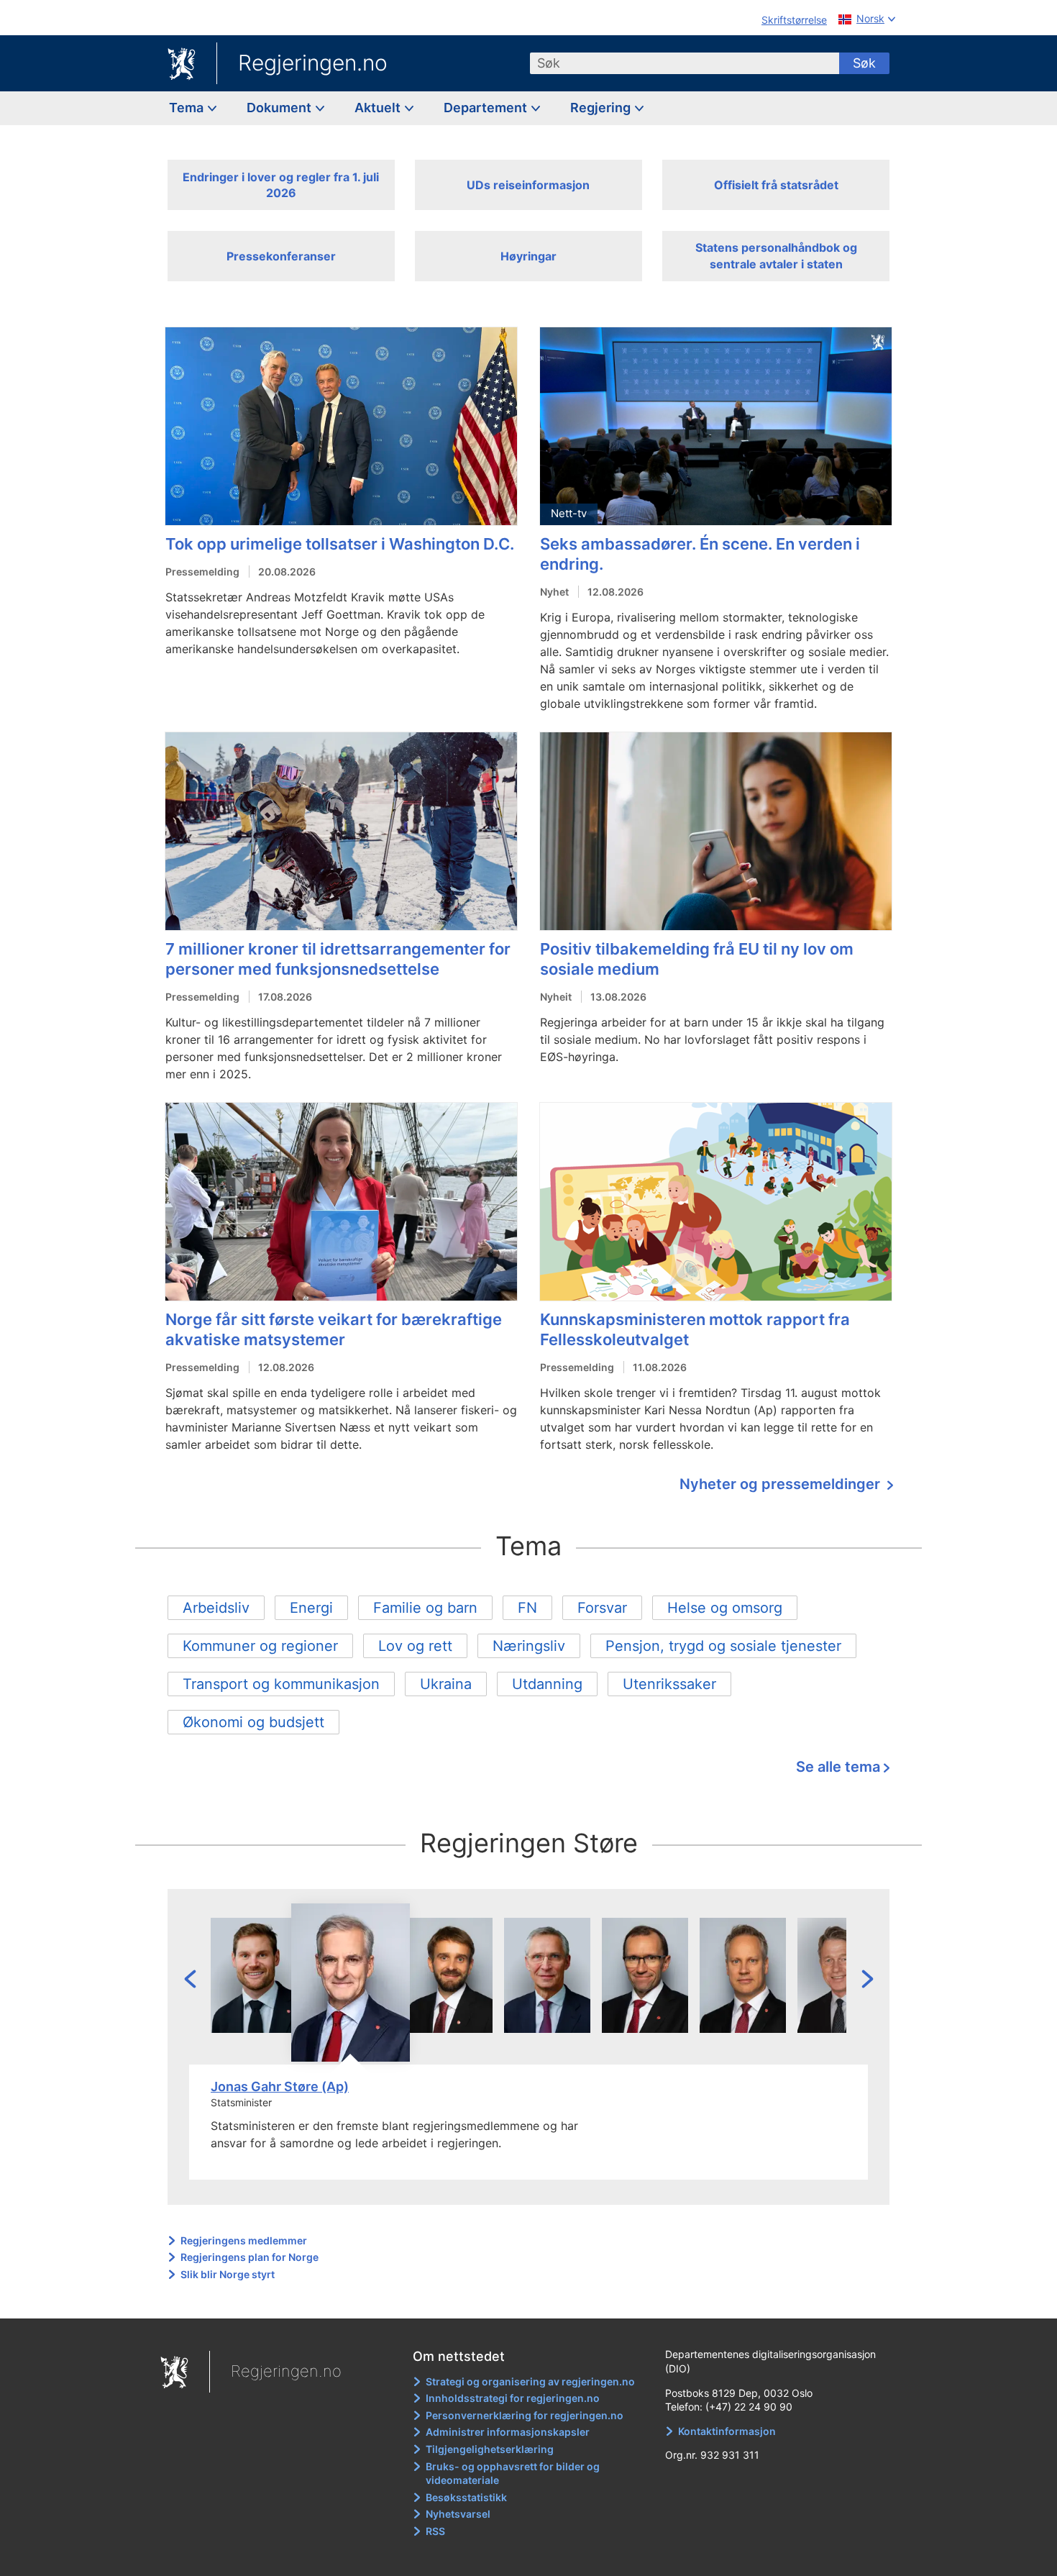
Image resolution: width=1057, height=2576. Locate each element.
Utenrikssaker (669, 1684)
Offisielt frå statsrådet (776, 185)
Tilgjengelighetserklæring (490, 2449)
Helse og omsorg (725, 1608)
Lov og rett (415, 1646)
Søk (864, 63)
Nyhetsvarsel (458, 2514)
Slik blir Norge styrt (228, 2274)
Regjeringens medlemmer (244, 2240)
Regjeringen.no (313, 63)
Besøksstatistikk (466, 2497)
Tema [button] (188, 108)
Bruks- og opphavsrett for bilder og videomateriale (513, 2473)
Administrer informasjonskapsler (508, 2432)
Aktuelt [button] (379, 108)
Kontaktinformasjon (727, 2431)
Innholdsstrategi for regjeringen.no (513, 2398)
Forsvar (602, 1608)
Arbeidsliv (216, 1608)
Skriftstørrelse (794, 20)
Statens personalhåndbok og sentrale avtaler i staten (776, 255)
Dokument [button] (280, 108)
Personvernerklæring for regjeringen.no (525, 2415)
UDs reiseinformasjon (528, 185)
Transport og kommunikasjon (281, 1684)
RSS (435, 2531)
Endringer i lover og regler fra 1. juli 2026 (281, 185)
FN (527, 1608)
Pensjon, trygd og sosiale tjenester (723, 1646)
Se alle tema (838, 1767)
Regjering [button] (602, 108)
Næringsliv (529, 1646)
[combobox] (685, 63)
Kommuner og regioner (260, 1646)
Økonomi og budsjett (253, 1722)
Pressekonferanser (281, 256)
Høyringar (528, 256)
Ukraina (446, 1684)
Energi (311, 1608)
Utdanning (547, 1684)
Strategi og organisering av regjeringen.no (530, 2381)
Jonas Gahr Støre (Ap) (280, 2086)
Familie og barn (425, 1608)
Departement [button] (487, 108)
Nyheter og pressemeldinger (782, 1484)
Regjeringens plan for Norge (250, 2257)
